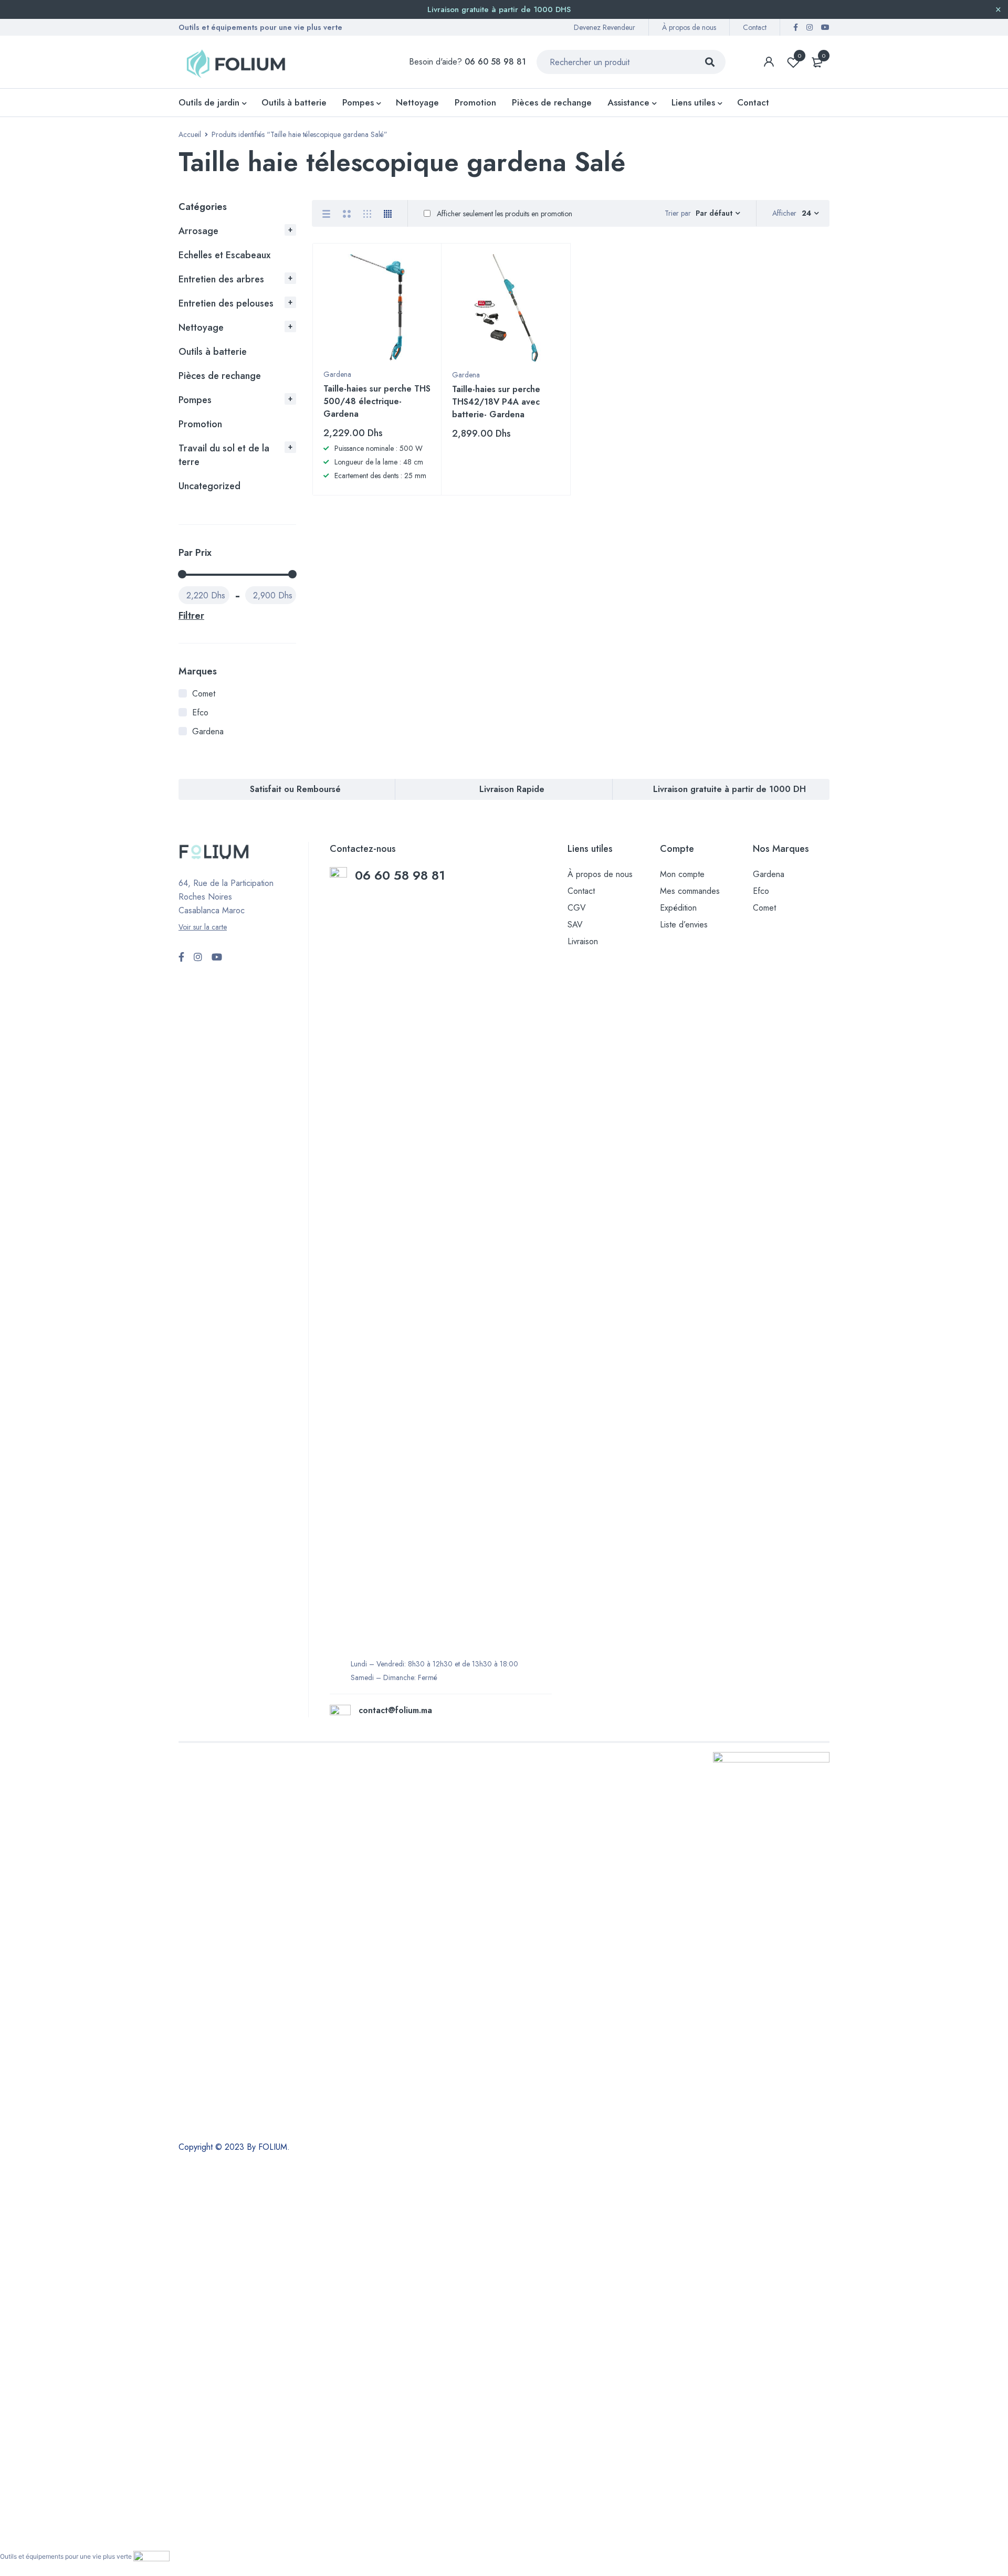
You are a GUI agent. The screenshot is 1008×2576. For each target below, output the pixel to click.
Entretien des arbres (221, 279)
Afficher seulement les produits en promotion (503, 214)
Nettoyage (201, 328)
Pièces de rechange (220, 376)
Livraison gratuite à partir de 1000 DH (729, 789)
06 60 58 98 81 (402, 875)
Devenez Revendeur (605, 27)
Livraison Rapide (512, 789)
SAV (575, 925)
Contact (755, 27)
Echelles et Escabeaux (224, 255)
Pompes (195, 400)
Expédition (678, 908)
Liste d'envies (800, 56)
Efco (200, 712)
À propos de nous (689, 27)
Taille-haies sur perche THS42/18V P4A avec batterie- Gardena (496, 402)
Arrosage (198, 231)
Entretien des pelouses (226, 303)
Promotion (200, 424)
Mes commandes (690, 891)
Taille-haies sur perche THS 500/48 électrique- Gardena (377, 401)
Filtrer (191, 616)
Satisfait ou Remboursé (295, 789)
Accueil (190, 134)
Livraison (583, 941)
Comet (204, 694)
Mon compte (682, 874)
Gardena (208, 731)
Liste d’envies (684, 925)
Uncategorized (209, 486)
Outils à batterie (213, 352)
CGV (577, 908)
